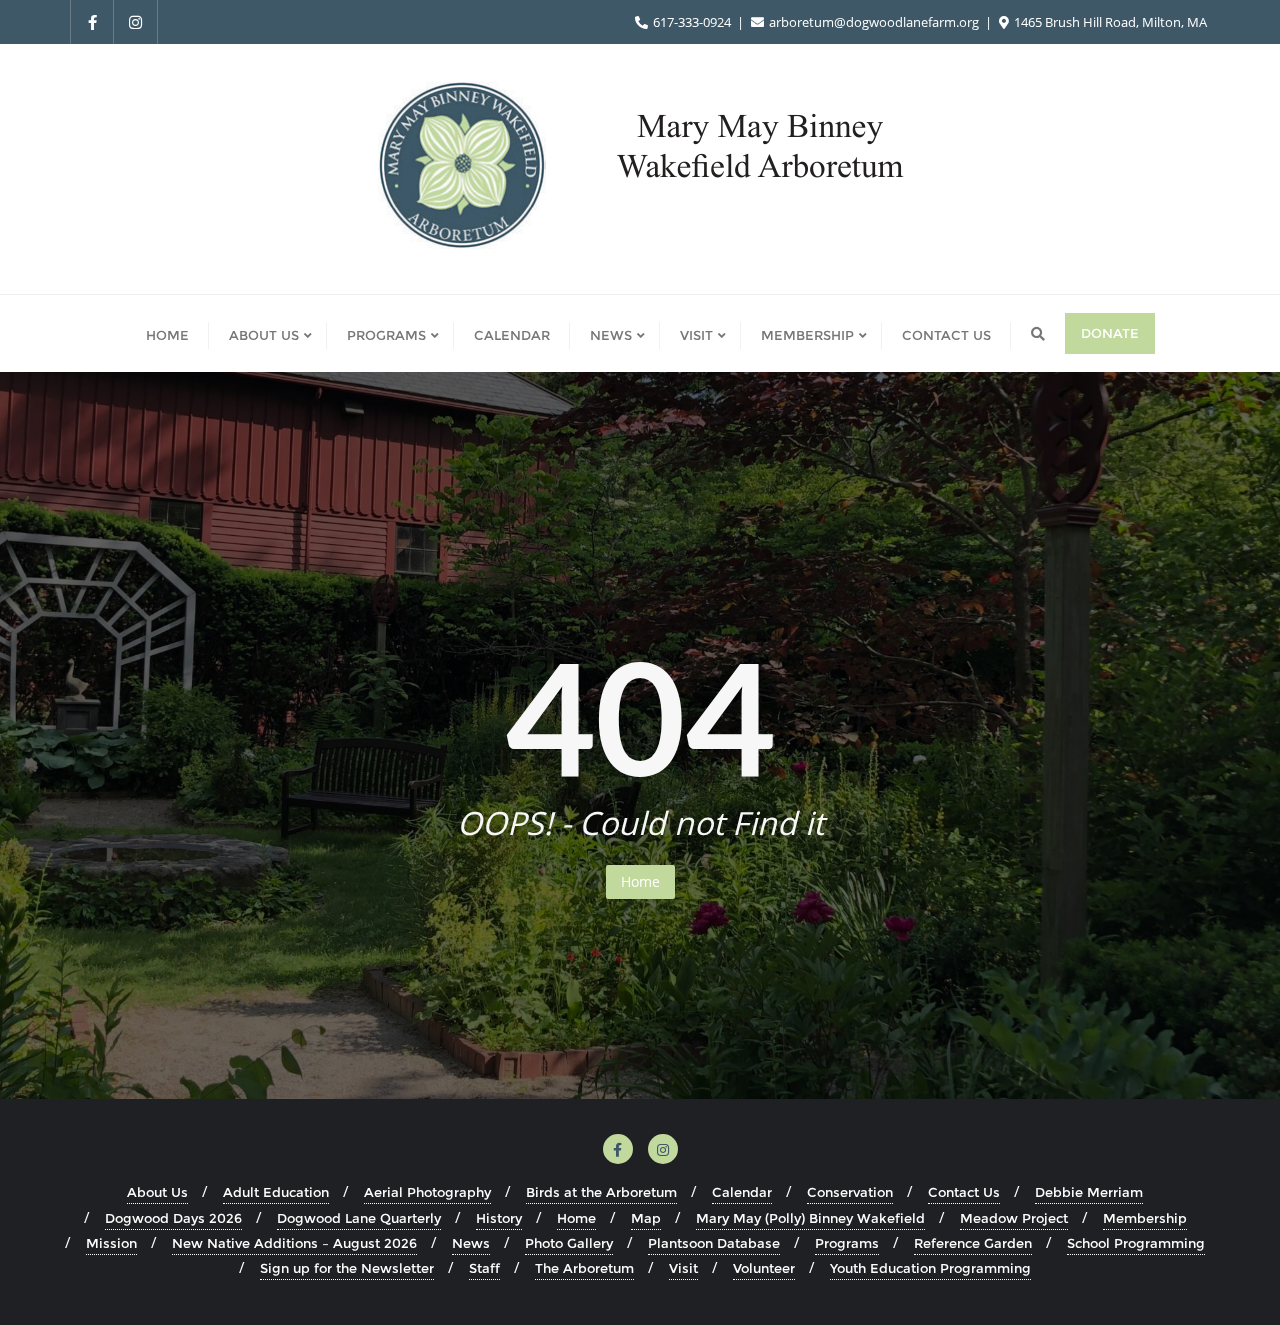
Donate (1110, 333)
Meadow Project (1014, 1218)
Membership (1145, 1218)
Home (640, 881)
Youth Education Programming (930, 1268)
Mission (111, 1243)
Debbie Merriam (1089, 1192)
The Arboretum (584, 1268)
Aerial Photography (427, 1192)
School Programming (1136, 1243)
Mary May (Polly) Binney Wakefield (810, 1218)
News (471, 1243)
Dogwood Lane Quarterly (359, 1218)
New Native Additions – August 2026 (294, 1243)
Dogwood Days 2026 (173, 1218)
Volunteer (764, 1268)
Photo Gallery (569, 1243)
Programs (847, 1243)
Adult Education (276, 1192)
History (499, 1218)
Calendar (742, 1192)
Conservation (850, 1192)
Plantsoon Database (714, 1243)
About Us (157, 1192)
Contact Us (964, 1192)
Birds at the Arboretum (601, 1192)
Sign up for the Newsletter (347, 1268)
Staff (484, 1268)
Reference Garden (973, 1243)
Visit (683, 1268)
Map (646, 1218)
